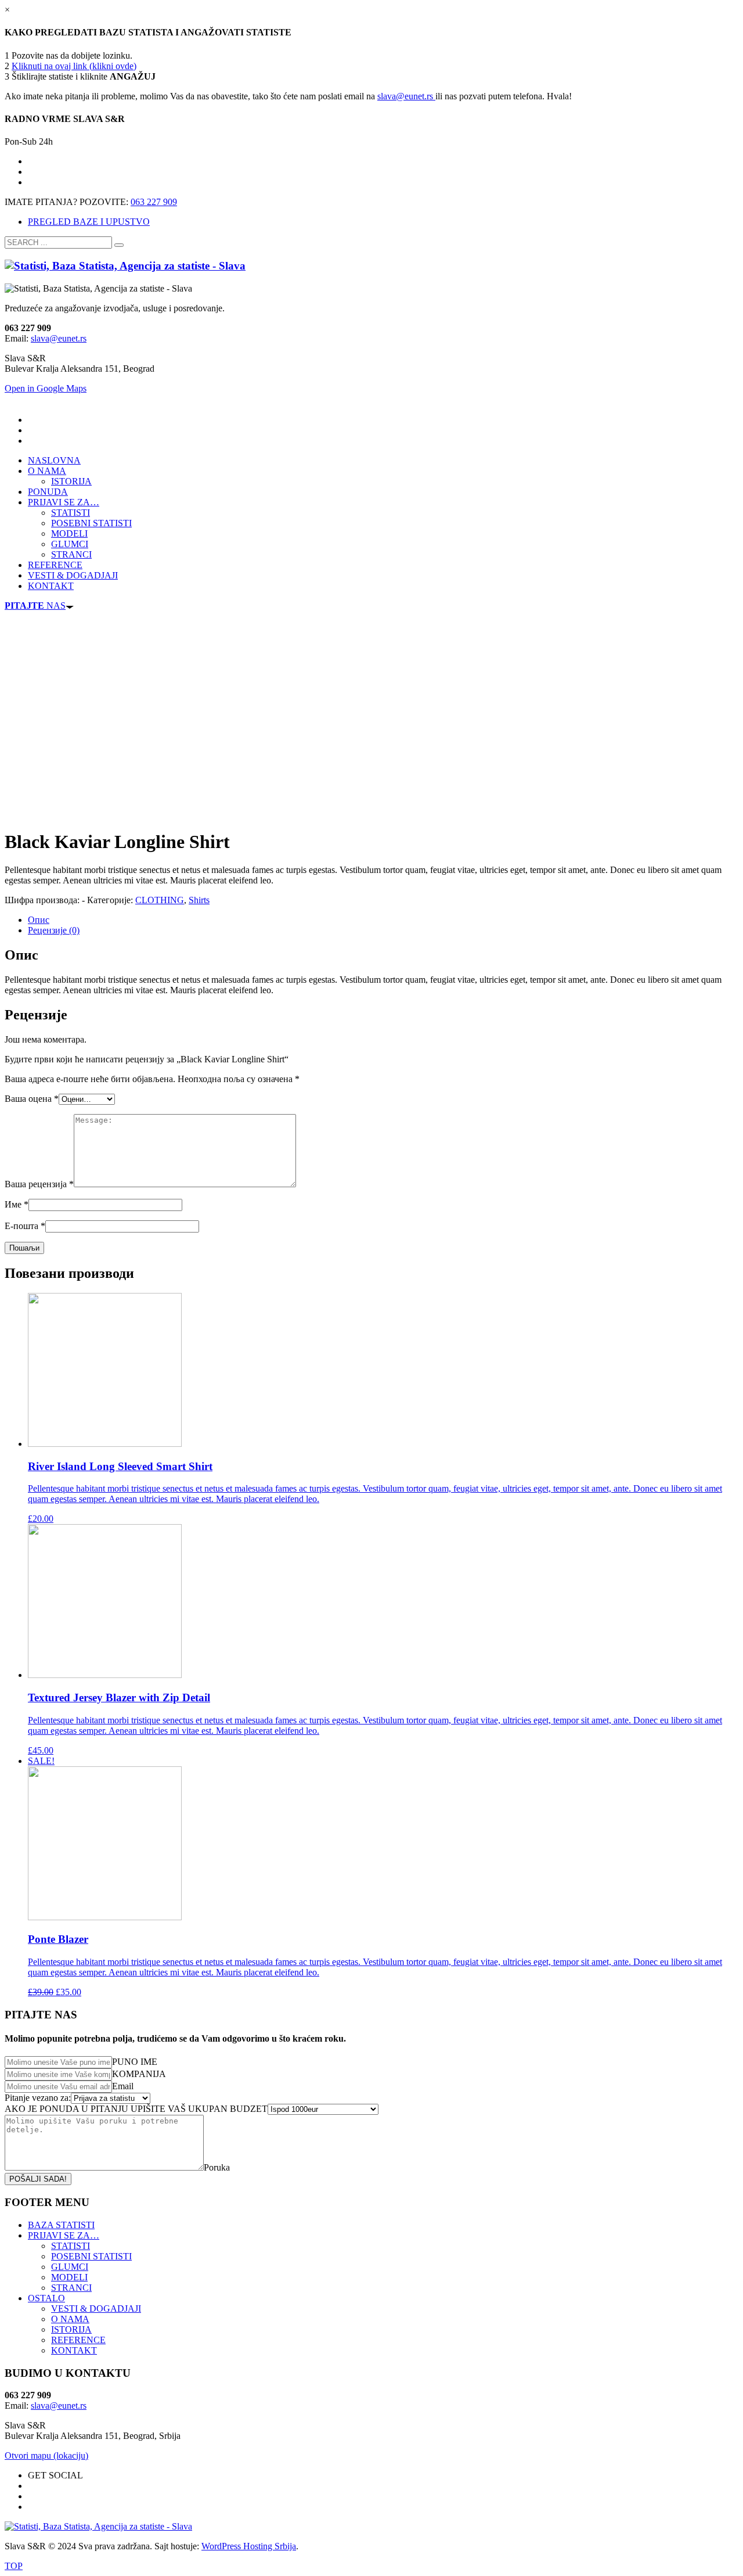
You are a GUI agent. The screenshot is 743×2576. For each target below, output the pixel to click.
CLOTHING (160, 900)
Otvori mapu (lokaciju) (46, 2455)
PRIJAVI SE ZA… (64, 2235)
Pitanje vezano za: (38, 2098)
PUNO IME (135, 2062)
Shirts (199, 900)
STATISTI (71, 2246)
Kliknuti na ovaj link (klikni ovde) (74, 66)
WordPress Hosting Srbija (249, 2546)
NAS (35, 606)
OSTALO (46, 2298)
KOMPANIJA (139, 2074)
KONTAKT (74, 2350)
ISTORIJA (71, 2329)
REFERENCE (78, 2340)
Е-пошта (25, 1226)
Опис (39, 920)
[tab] (383, 920)
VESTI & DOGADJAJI (96, 2309)
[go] (119, 245)
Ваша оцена (32, 1099)
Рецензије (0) (54, 930)
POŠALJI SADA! (38, 2179)
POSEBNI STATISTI (91, 2256)
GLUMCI (70, 2267)
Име (17, 1204)
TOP (14, 2566)
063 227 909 (154, 202)
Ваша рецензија (39, 1184)
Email (123, 2086)
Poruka (217, 2167)
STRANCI (71, 2288)
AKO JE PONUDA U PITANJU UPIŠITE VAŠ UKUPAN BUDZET (136, 2109)
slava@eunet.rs (406, 96)
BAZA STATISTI (61, 2225)
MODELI (69, 2277)
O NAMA (70, 2319)
